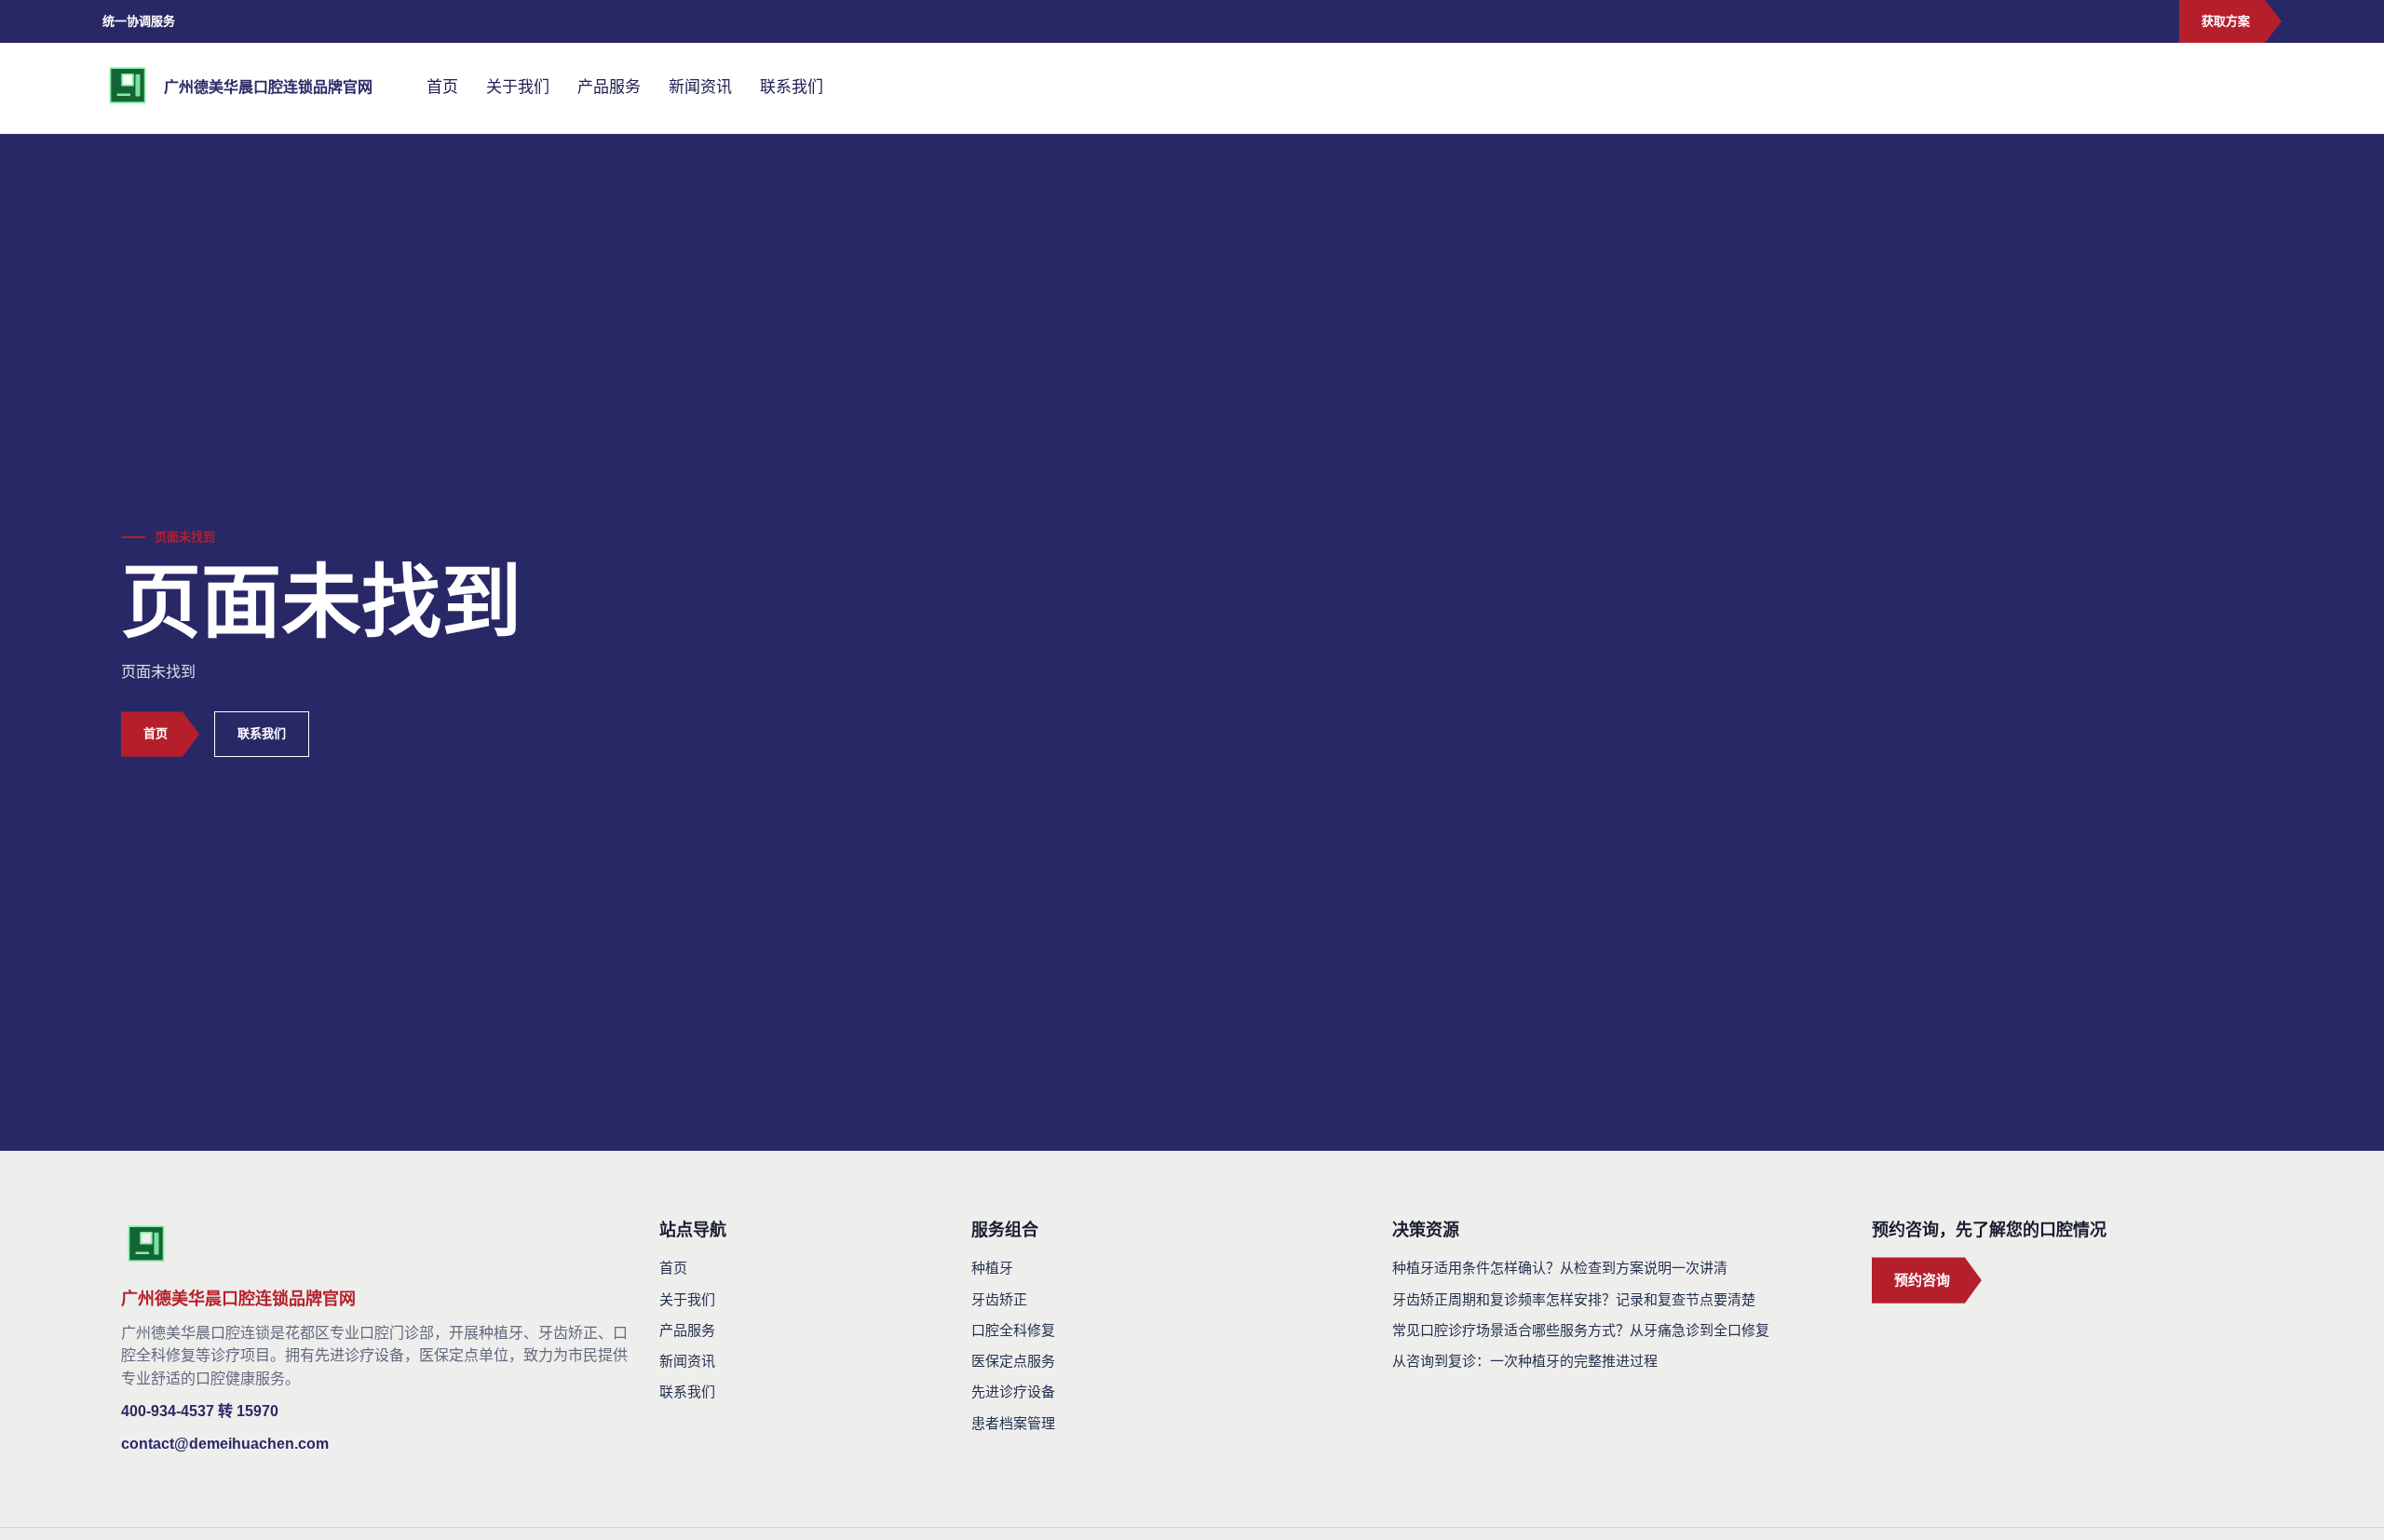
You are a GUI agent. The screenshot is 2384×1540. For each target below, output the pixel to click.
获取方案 (2226, 21)
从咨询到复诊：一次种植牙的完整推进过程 (1525, 1361)
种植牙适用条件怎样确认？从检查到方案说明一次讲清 (1560, 1268)
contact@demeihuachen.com (225, 1444)
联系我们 (792, 87)
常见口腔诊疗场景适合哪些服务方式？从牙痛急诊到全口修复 (1581, 1330)
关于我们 (518, 87)
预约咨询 (1922, 1280)
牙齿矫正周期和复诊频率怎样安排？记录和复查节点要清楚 (1574, 1299)
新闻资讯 (700, 87)
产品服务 (609, 87)
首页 (442, 87)
